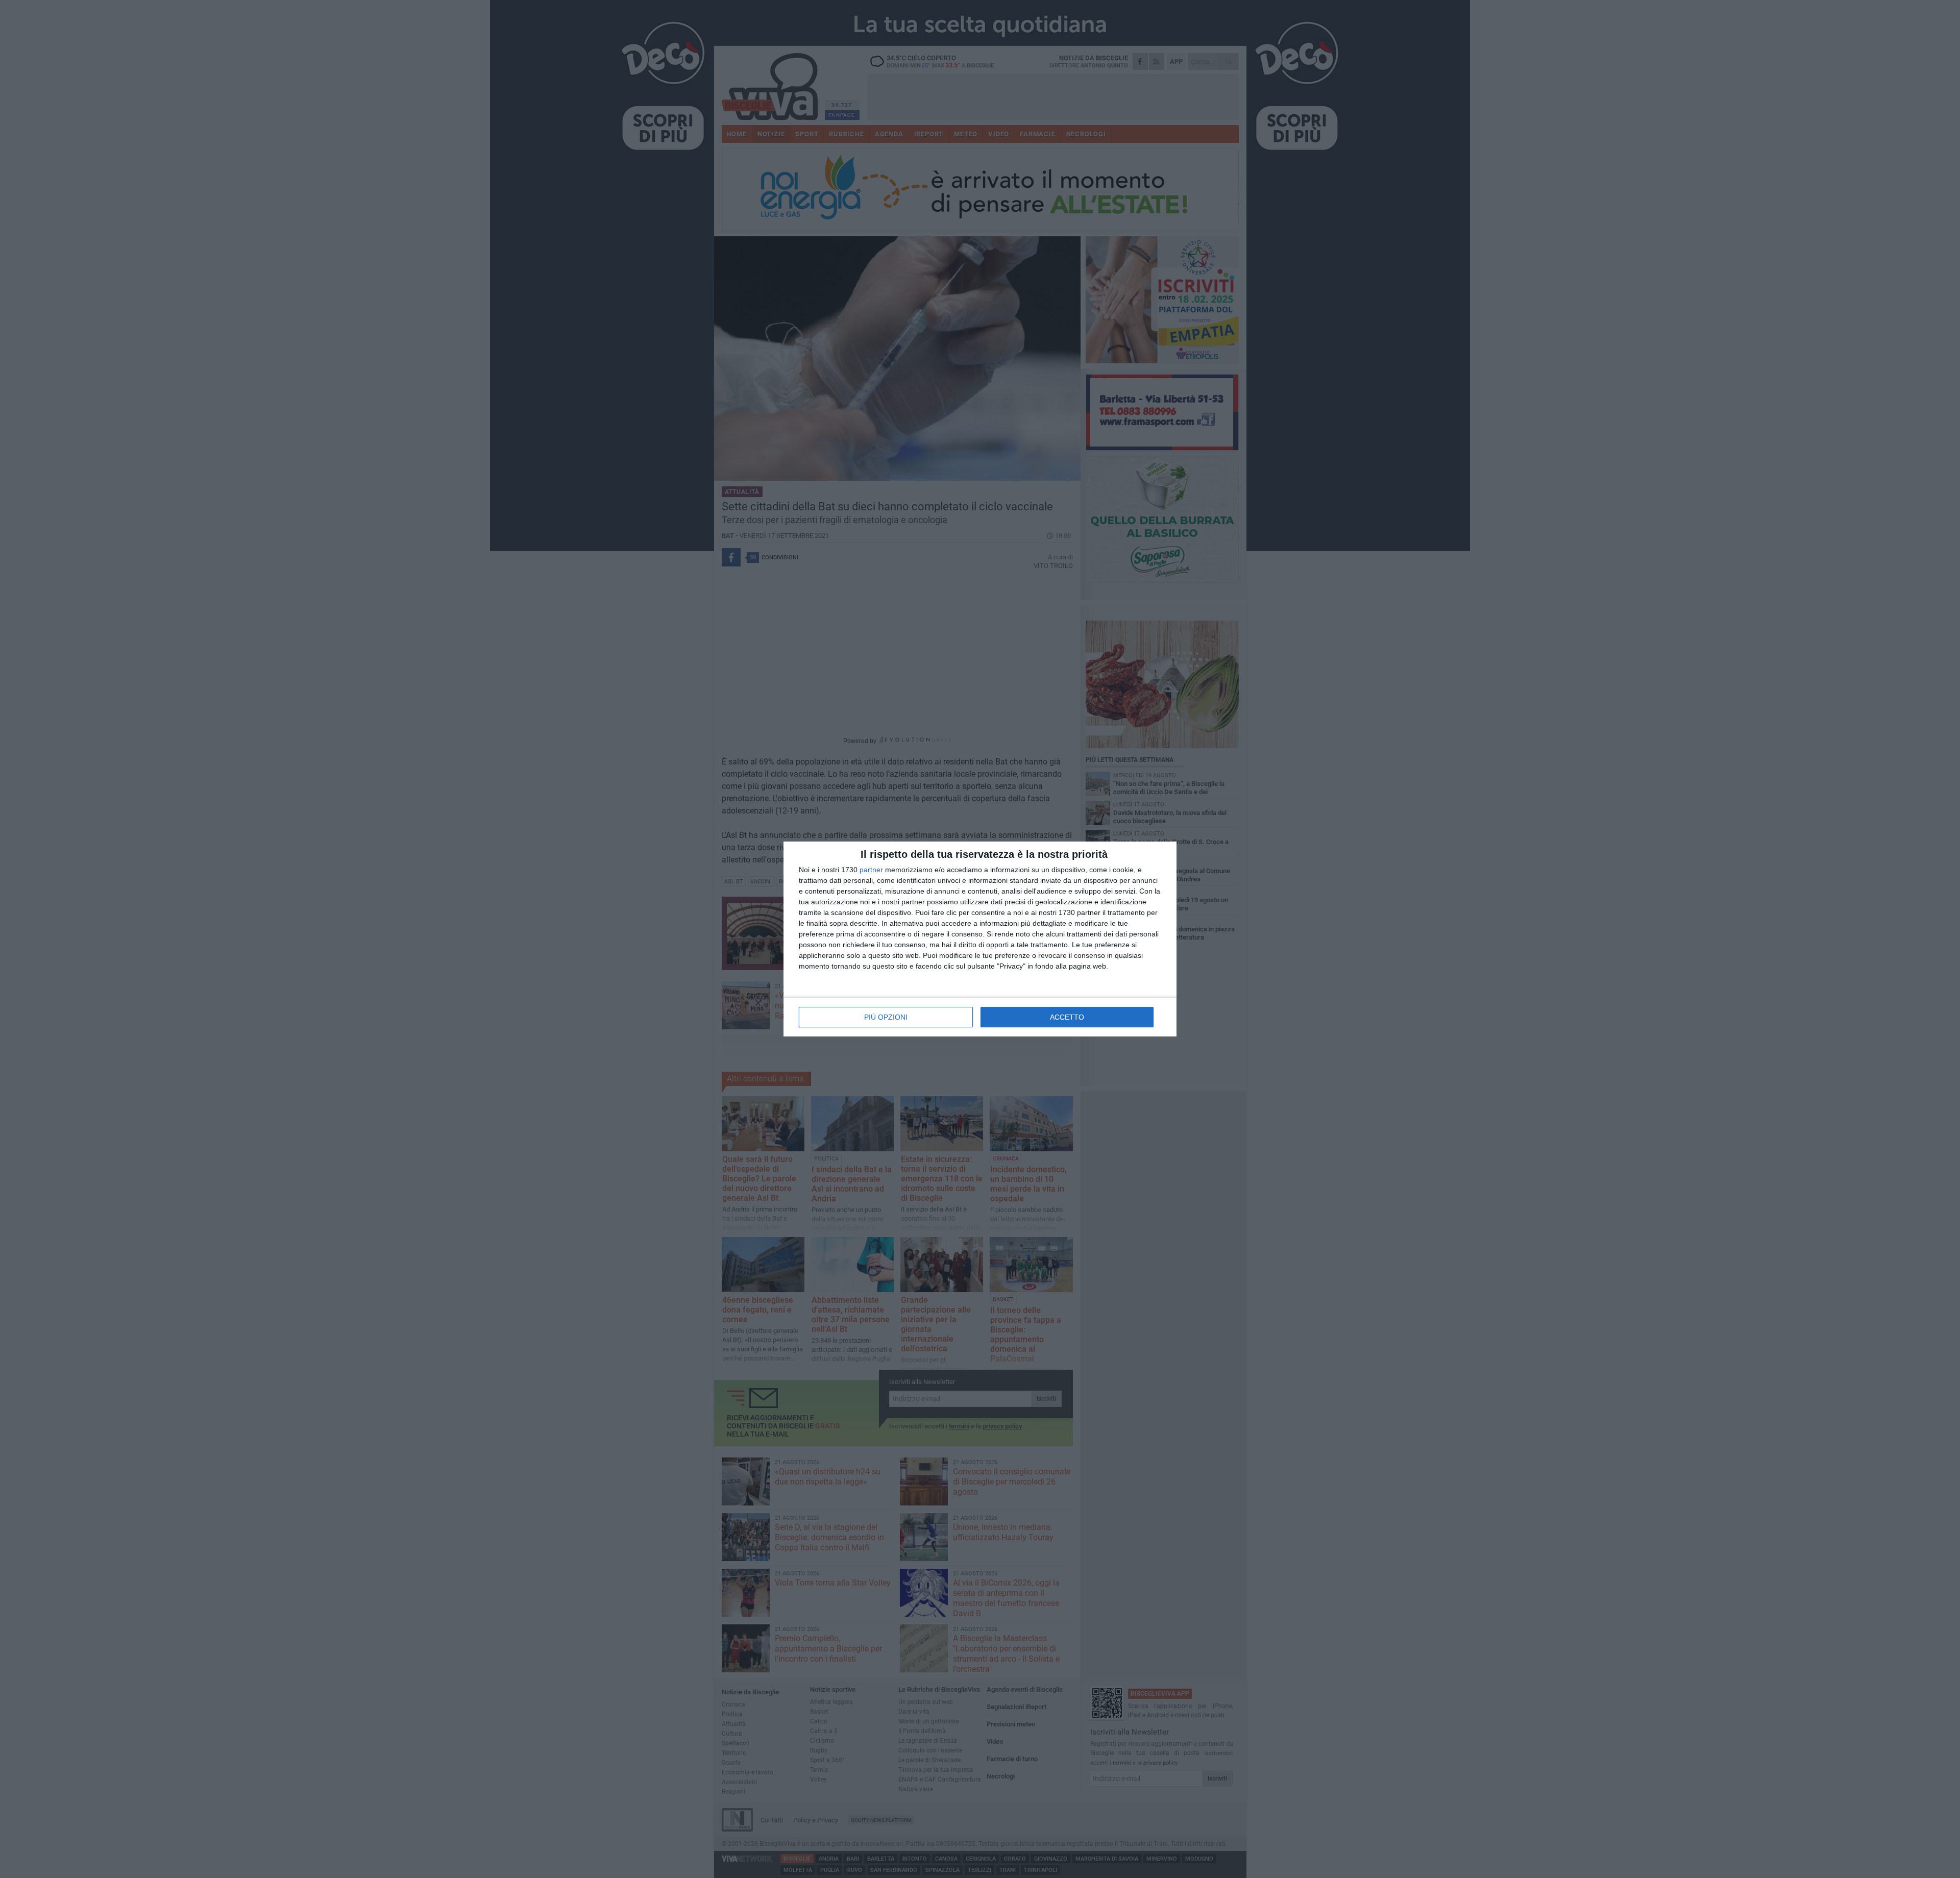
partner (871, 870)
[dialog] (980, 939)
